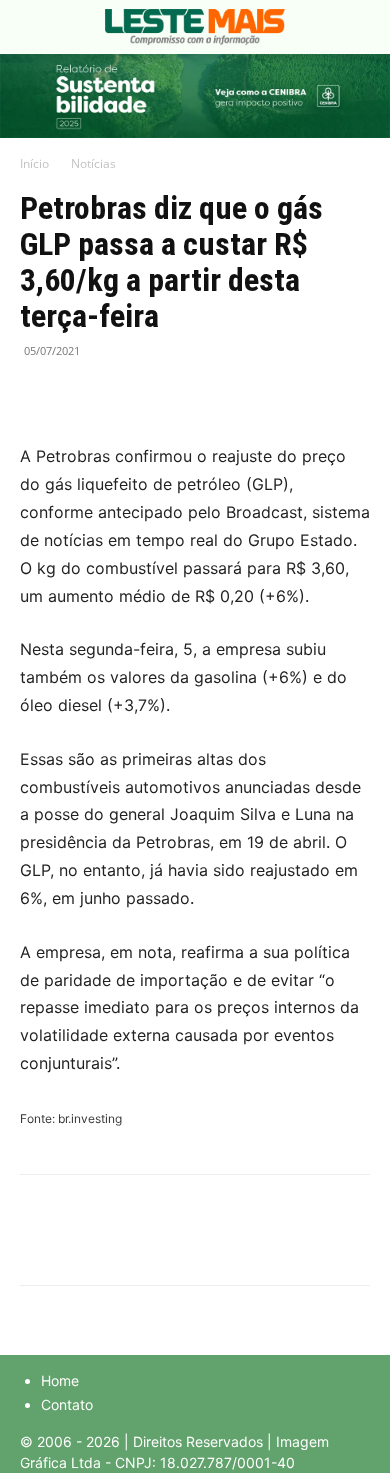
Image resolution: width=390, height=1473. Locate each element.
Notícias (93, 163)
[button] (34, 27)
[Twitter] (86, 396)
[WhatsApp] (132, 396)
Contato (67, 1404)
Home (60, 1380)
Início (34, 163)
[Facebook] (40, 396)
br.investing (90, 1118)
